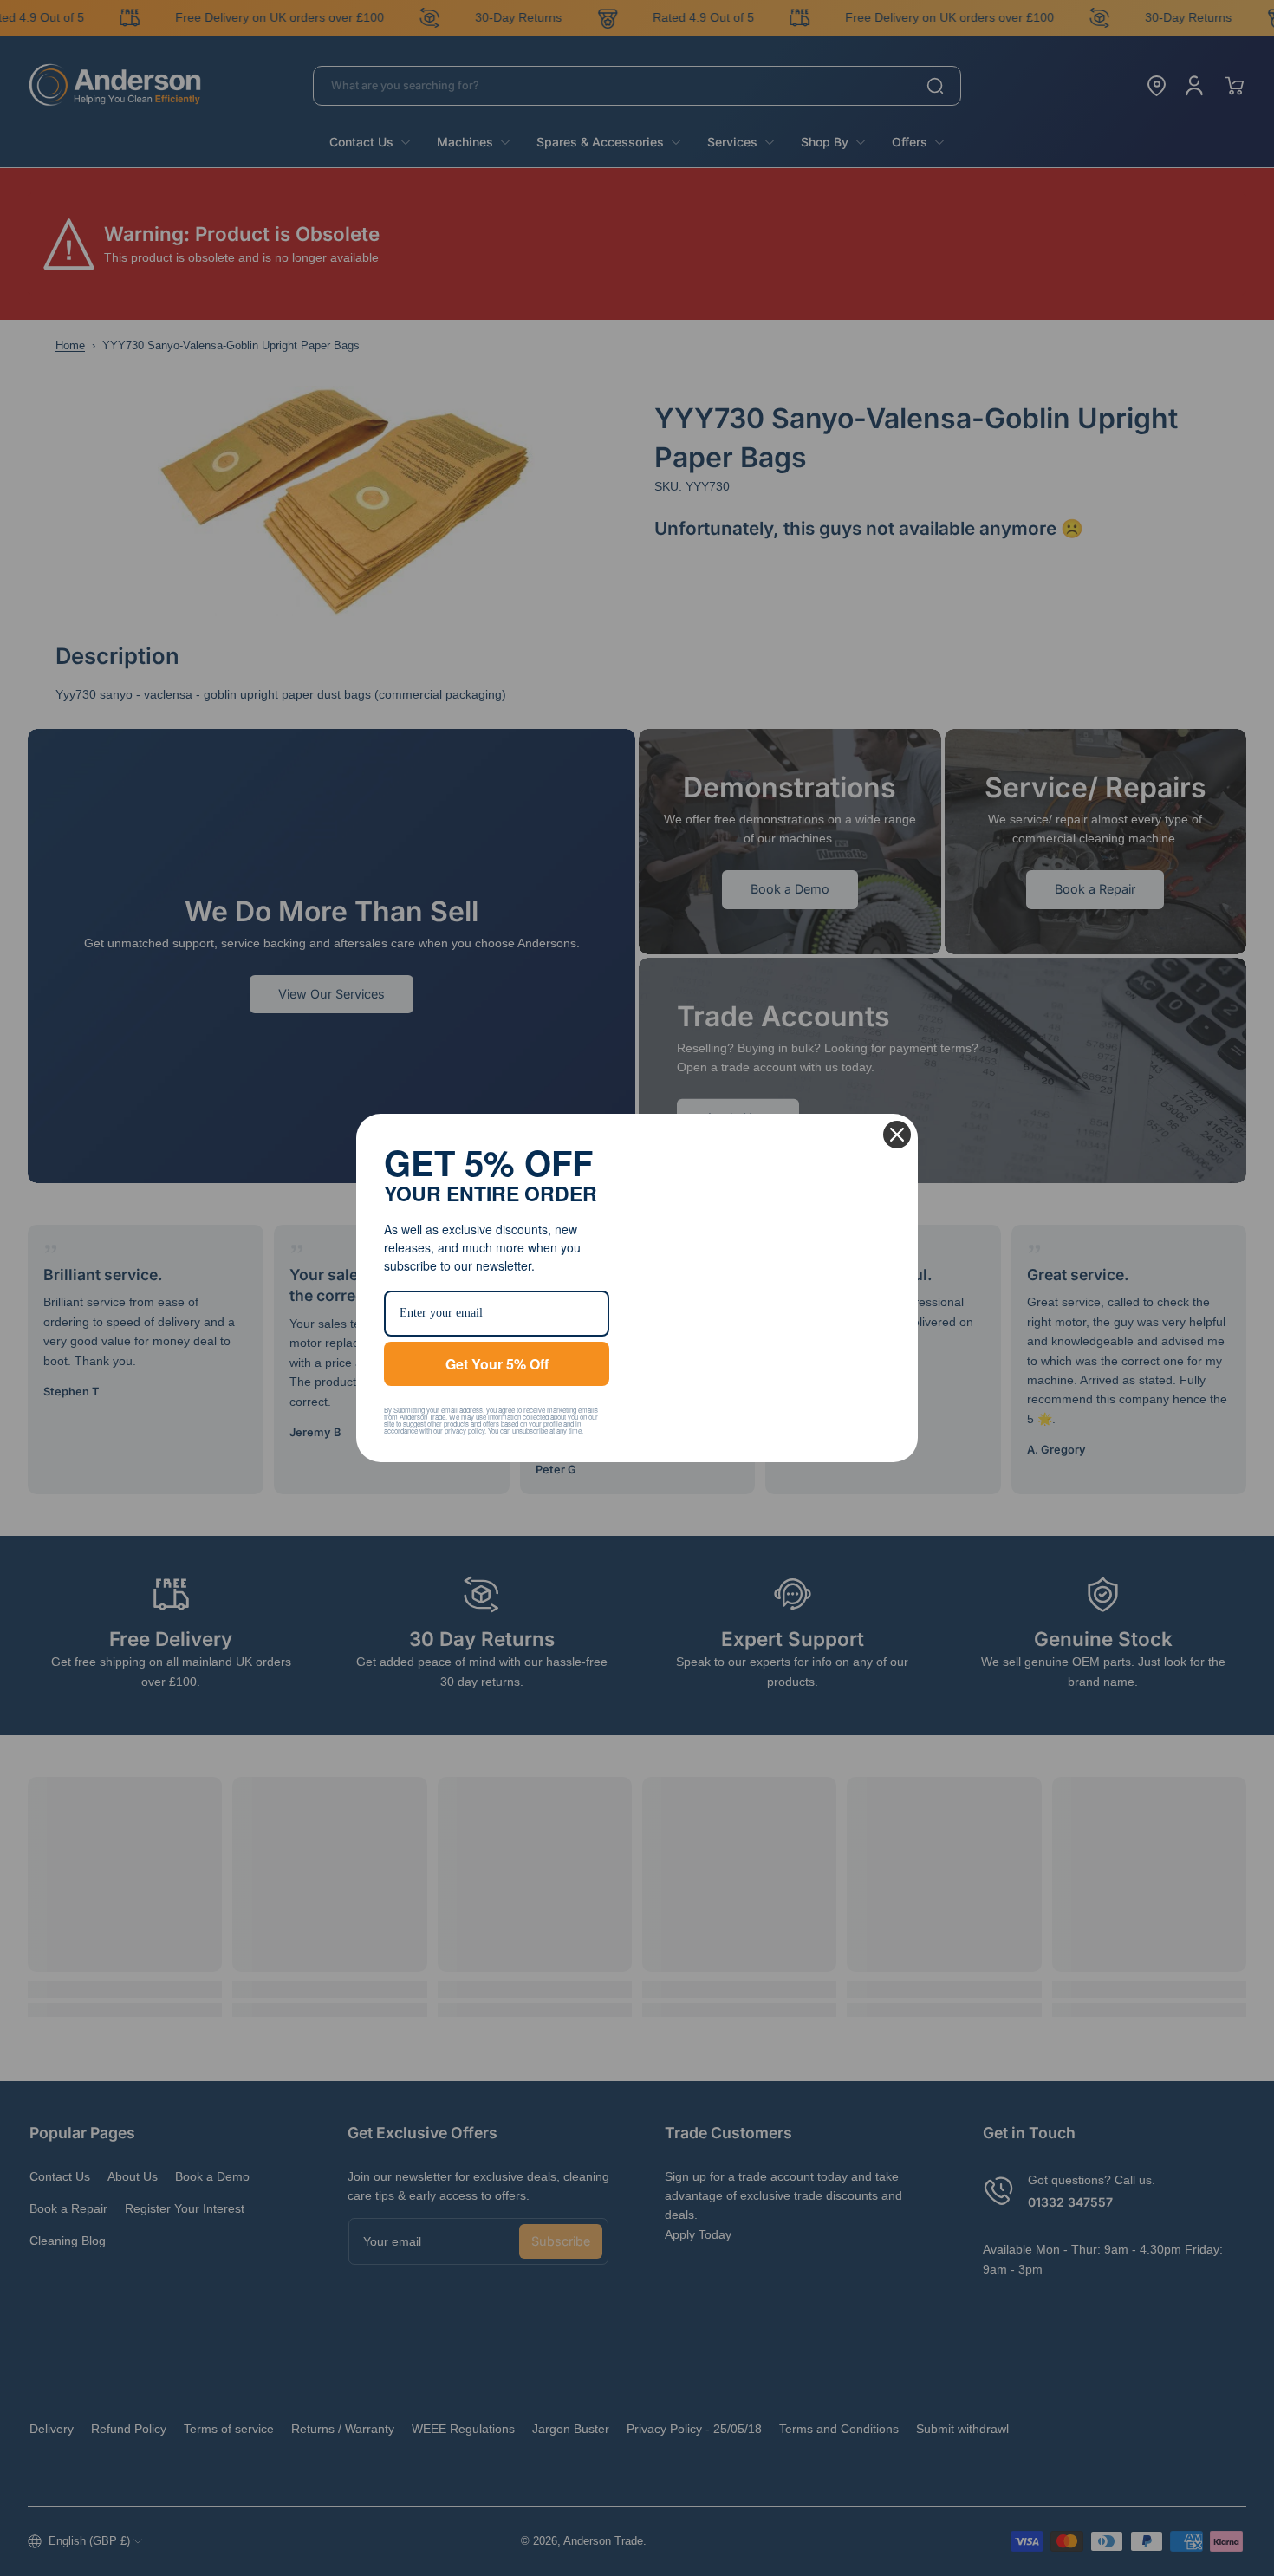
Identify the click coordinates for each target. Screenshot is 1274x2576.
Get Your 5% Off (497, 1364)
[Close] (897, 1109)
